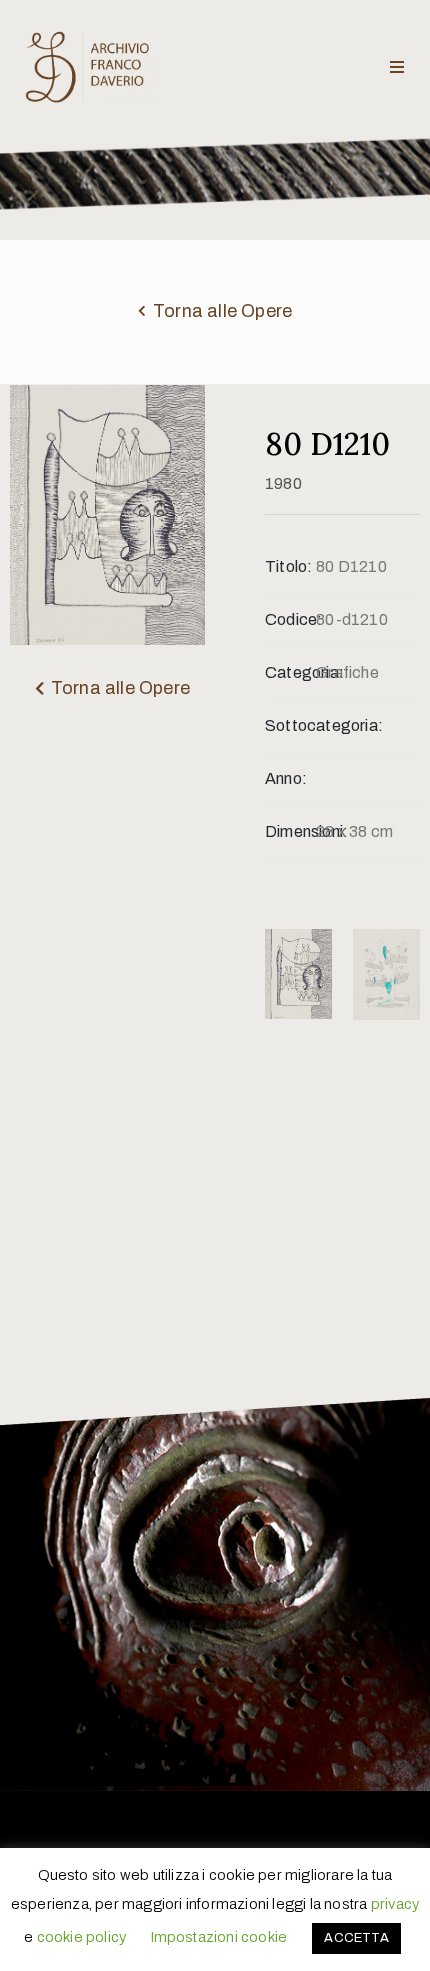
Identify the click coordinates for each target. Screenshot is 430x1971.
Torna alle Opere (222, 311)
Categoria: (290, 672)
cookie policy (82, 1937)
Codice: (290, 619)
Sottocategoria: (290, 725)
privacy (395, 1904)
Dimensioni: (290, 831)
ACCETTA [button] (356, 1938)
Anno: (286, 778)
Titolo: (288, 566)
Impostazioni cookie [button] (219, 1937)
